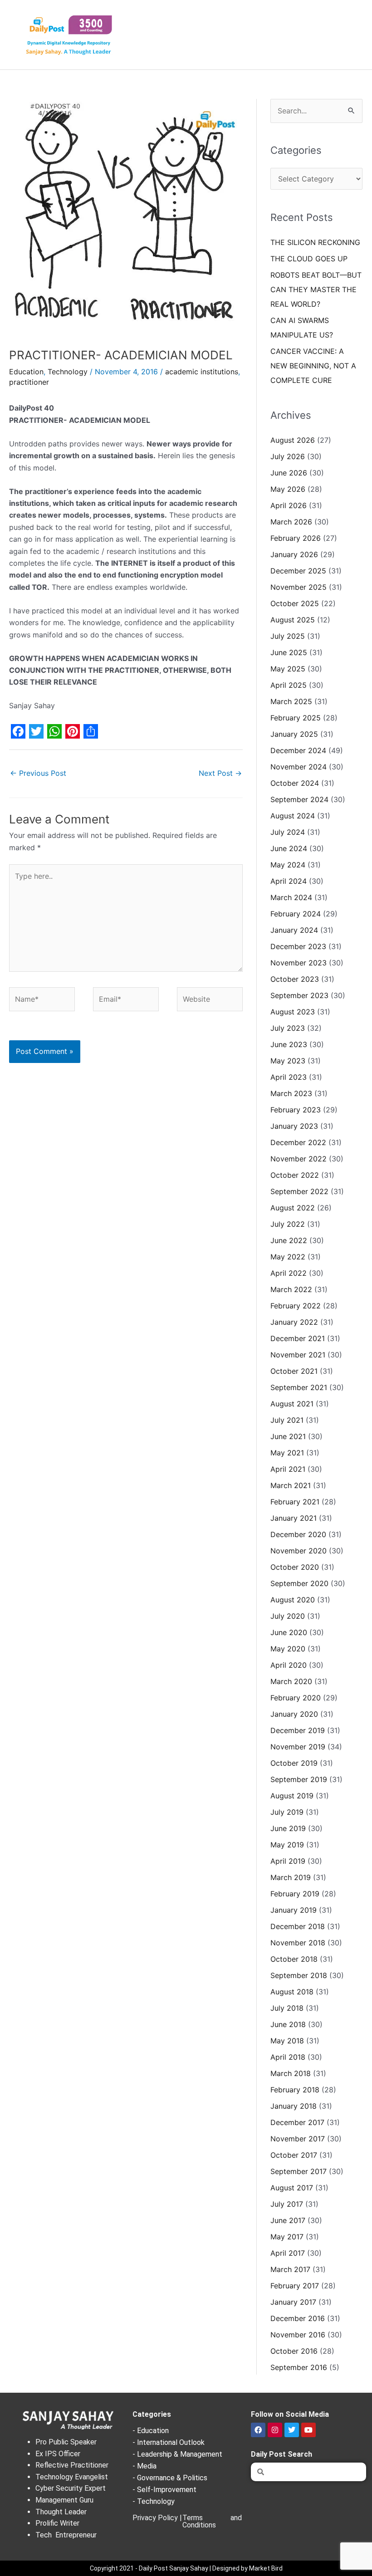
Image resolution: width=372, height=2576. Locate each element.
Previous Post (38, 773)
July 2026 (288, 456)
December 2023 (298, 946)
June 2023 (289, 1044)
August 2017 (292, 2188)
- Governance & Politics (170, 2478)
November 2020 (299, 1551)
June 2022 (289, 1240)
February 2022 (296, 1306)
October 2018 (294, 1959)
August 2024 (293, 816)
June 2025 (289, 652)
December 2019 (298, 1730)
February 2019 (295, 1894)
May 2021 (287, 1453)
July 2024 (288, 832)
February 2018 (295, 2090)
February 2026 (296, 538)
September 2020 (299, 1583)
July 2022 (288, 1224)
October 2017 (294, 2155)
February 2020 (296, 1698)
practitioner (29, 382)
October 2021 (294, 1371)
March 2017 (290, 2269)
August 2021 (292, 1404)
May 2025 (288, 669)
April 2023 (289, 1077)
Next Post (220, 773)
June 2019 (288, 1828)
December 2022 (298, 1142)
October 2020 (295, 1567)
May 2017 (287, 2237)
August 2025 (293, 620)
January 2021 (294, 1518)
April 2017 (288, 2253)
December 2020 (298, 1534)
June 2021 (288, 1436)
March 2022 (291, 1289)
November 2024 (299, 767)
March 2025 (291, 701)
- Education (151, 2431)
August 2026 (293, 440)
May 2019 (287, 1845)
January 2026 (294, 554)
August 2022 (293, 1208)
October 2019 (294, 1763)
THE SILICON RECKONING (315, 242)
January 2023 (294, 1126)
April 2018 (288, 2057)
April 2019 (288, 1861)
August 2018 (292, 1992)
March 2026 (291, 522)
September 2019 (299, 1779)
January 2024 (294, 930)
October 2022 (295, 1175)
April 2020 (289, 1665)
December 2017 (297, 2122)
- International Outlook (169, 2442)
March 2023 (291, 1093)
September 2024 (299, 799)
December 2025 (298, 571)
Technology (68, 372)
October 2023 (295, 979)
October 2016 (294, 2351)
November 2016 (298, 2335)
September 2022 (299, 1191)
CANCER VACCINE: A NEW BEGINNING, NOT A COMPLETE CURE (313, 366)
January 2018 (294, 2106)
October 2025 (295, 603)
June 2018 (288, 2024)
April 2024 (289, 881)
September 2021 (299, 1387)
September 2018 (299, 1975)
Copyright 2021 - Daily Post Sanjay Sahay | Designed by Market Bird (186, 2568)
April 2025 (289, 685)
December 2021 (298, 1338)
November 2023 (299, 963)
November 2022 (299, 1159)
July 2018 (287, 2008)
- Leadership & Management (177, 2454)
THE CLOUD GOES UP (309, 259)
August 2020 (293, 1600)
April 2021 (288, 1469)
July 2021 (287, 1420)
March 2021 (291, 1485)
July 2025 (288, 636)
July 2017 (287, 2204)
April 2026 (289, 505)
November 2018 (298, 1943)
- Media (144, 2466)
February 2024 (296, 914)
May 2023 (288, 1061)
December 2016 (298, 2318)
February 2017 (295, 2286)
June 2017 (288, 2220)
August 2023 (293, 1012)
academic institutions (202, 372)
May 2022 (288, 1257)
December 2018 (298, 1926)
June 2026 (289, 473)
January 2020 (294, 1714)
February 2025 (296, 718)
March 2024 (291, 897)
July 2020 (288, 1616)
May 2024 (288, 865)
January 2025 (294, 734)
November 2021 (298, 1355)
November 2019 (298, 1747)
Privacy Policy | (157, 2518)
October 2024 (295, 783)
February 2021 (295, 1502)
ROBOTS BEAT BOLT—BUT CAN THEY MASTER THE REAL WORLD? (316, 289)
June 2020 (289, 1632)
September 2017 (299, 2171)
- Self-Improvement (164, 2490)
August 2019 (292, 1796)
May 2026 (288, 489)
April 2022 (289, 1273)
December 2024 (298, 750)
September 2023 (299, 995)
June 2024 (289, 848)
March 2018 (291, 2073)
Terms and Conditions (212, 2521)
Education (26, 372)
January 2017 (293, 2302)
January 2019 (294, 1910)
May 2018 (287, 2041)
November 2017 (298, 2139)
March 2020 (291, 1681)
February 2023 (296, 1110)
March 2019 (291, 1877)
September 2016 (299, 2367)
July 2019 (287, 1812)
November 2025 (299, 587)
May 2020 (288, 1649)
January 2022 (294, 1322)
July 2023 (288, 1028)
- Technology (154, 2501)
